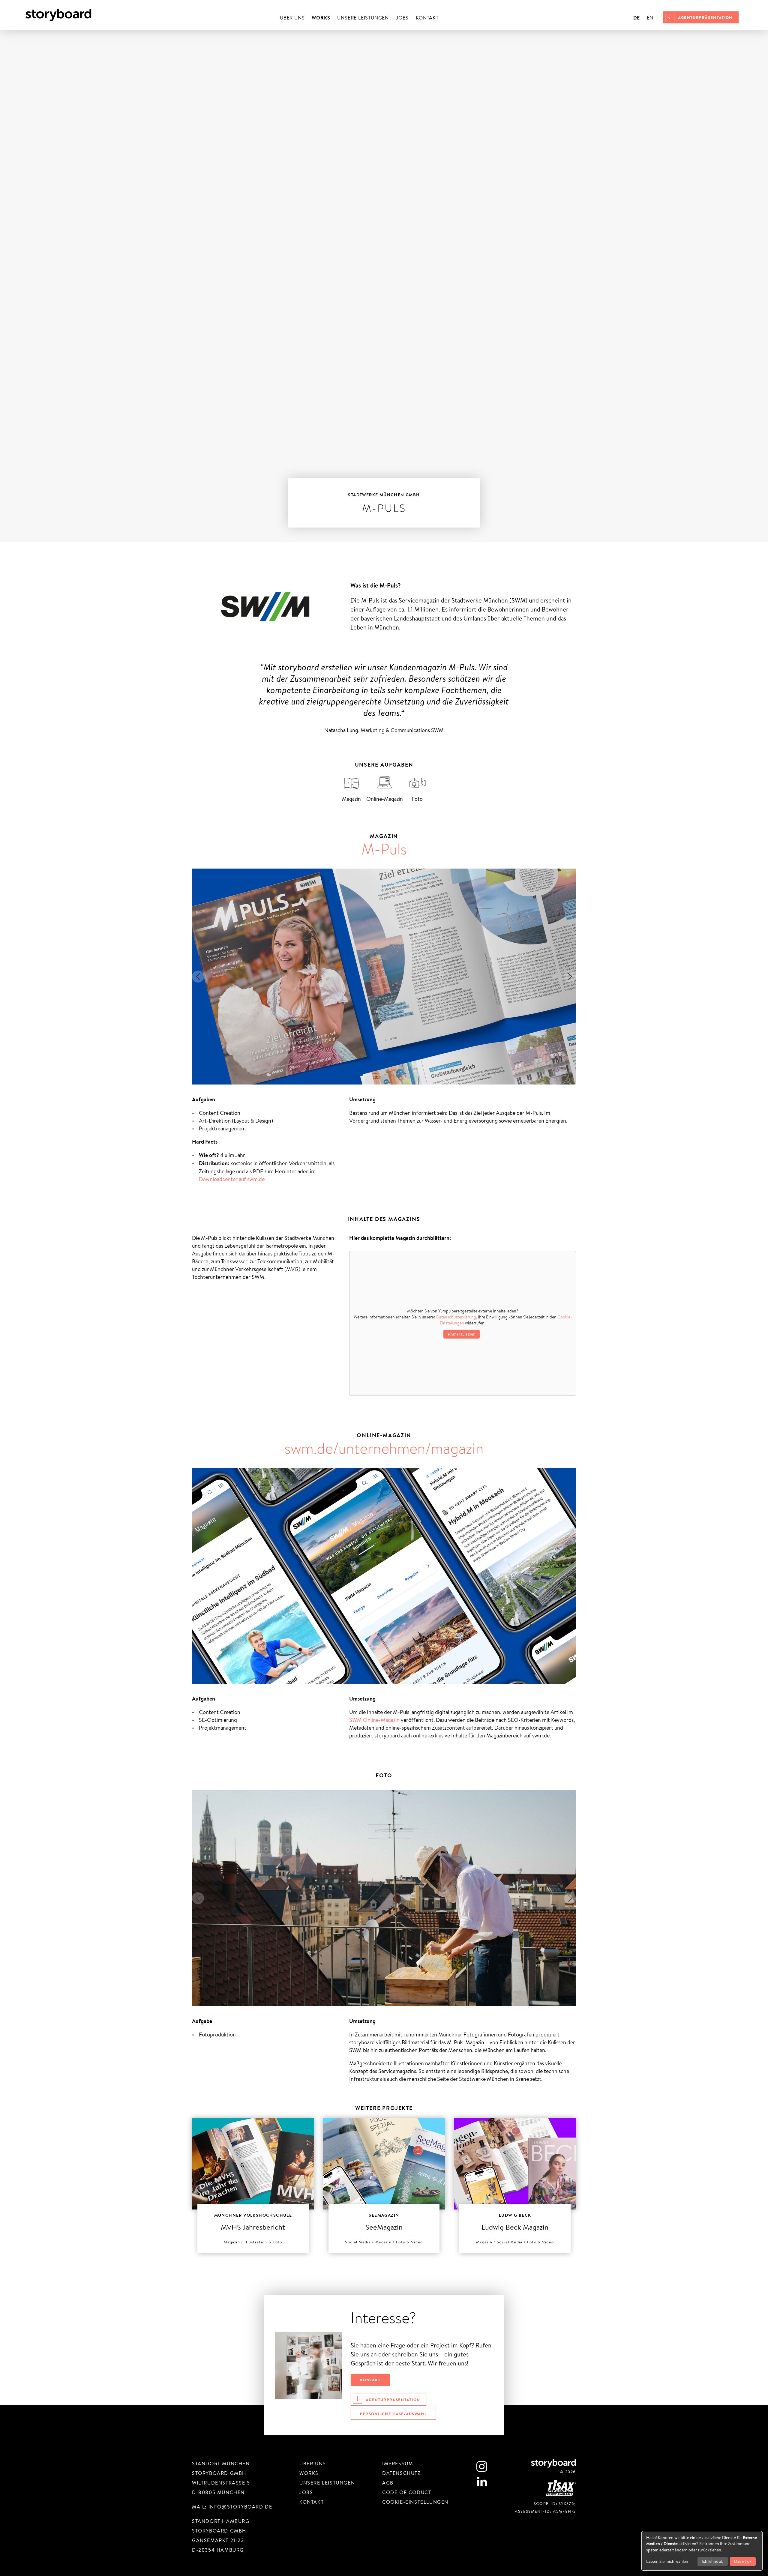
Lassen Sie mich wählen (667, 2561)
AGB (388, 2483)
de (636, 18)
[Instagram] (482, 2467)
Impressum (398, 2464)
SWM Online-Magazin (374, 1720)
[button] (198, 977)
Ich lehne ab (713, 2561)
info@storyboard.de (240, 2507)
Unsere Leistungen (363, 18)
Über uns (292, 18)
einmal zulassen (462, 1334)
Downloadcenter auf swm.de (232, 1179)
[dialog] (702, 2551)
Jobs (402, 18)
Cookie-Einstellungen (415, 2502)
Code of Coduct (407, 2492)
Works (321, 18)
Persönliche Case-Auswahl (393, 2414)
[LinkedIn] (482, 2482)
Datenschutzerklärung (456, 1317)
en (650, 18)
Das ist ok (743, 2561)
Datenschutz (401, 2473)
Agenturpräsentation (705, 17)
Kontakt (427, 18)
